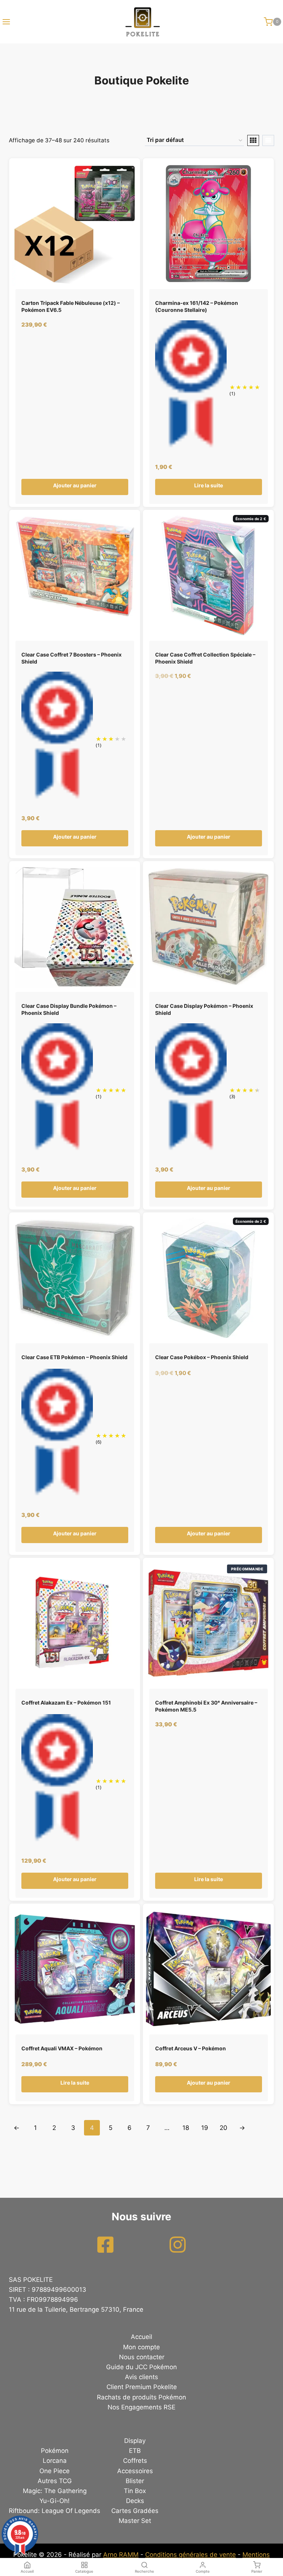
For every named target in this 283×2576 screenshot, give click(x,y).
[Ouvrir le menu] (5, 22)
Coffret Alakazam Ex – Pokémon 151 (66, 1703)
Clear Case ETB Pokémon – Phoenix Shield (74, 1357)
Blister (135, 2481)
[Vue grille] (253, 140)
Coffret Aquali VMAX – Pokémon (62, 2048)
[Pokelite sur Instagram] (178, 2245)
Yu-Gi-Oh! (55, 2501)
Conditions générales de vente (191, 2555)
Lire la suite (209, 485)
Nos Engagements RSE (141, 2407)
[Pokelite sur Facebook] (105, 2245)
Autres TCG (55, 2481)
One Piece (55, 2471)
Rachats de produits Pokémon (141, 2397)
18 (186, 2128)
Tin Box (135, 2491)
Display (135, 2441)
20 (223, 2128)
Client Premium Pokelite (142, 2387)
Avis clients (141, 2377)
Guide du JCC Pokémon (141, 2367)
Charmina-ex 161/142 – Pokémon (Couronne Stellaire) (197, 306)
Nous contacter (142, 2357)
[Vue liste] (268, 140)
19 (205, 2128)
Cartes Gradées (135, 2511)
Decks (135, 2501)
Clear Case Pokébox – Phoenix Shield (202, 1357)
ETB (135, 2451)
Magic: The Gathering (55, 2491)
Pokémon (55, 2451)
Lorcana (55, 2461)
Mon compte (141, 2347)
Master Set (135, 2521)
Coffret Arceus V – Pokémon (191, 2048)
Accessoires (135, 2471)
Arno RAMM (121, 2555)
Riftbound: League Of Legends (55, 2511)
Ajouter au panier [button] (75, 485)
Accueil (141, 2337)
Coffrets (135, 2461)
